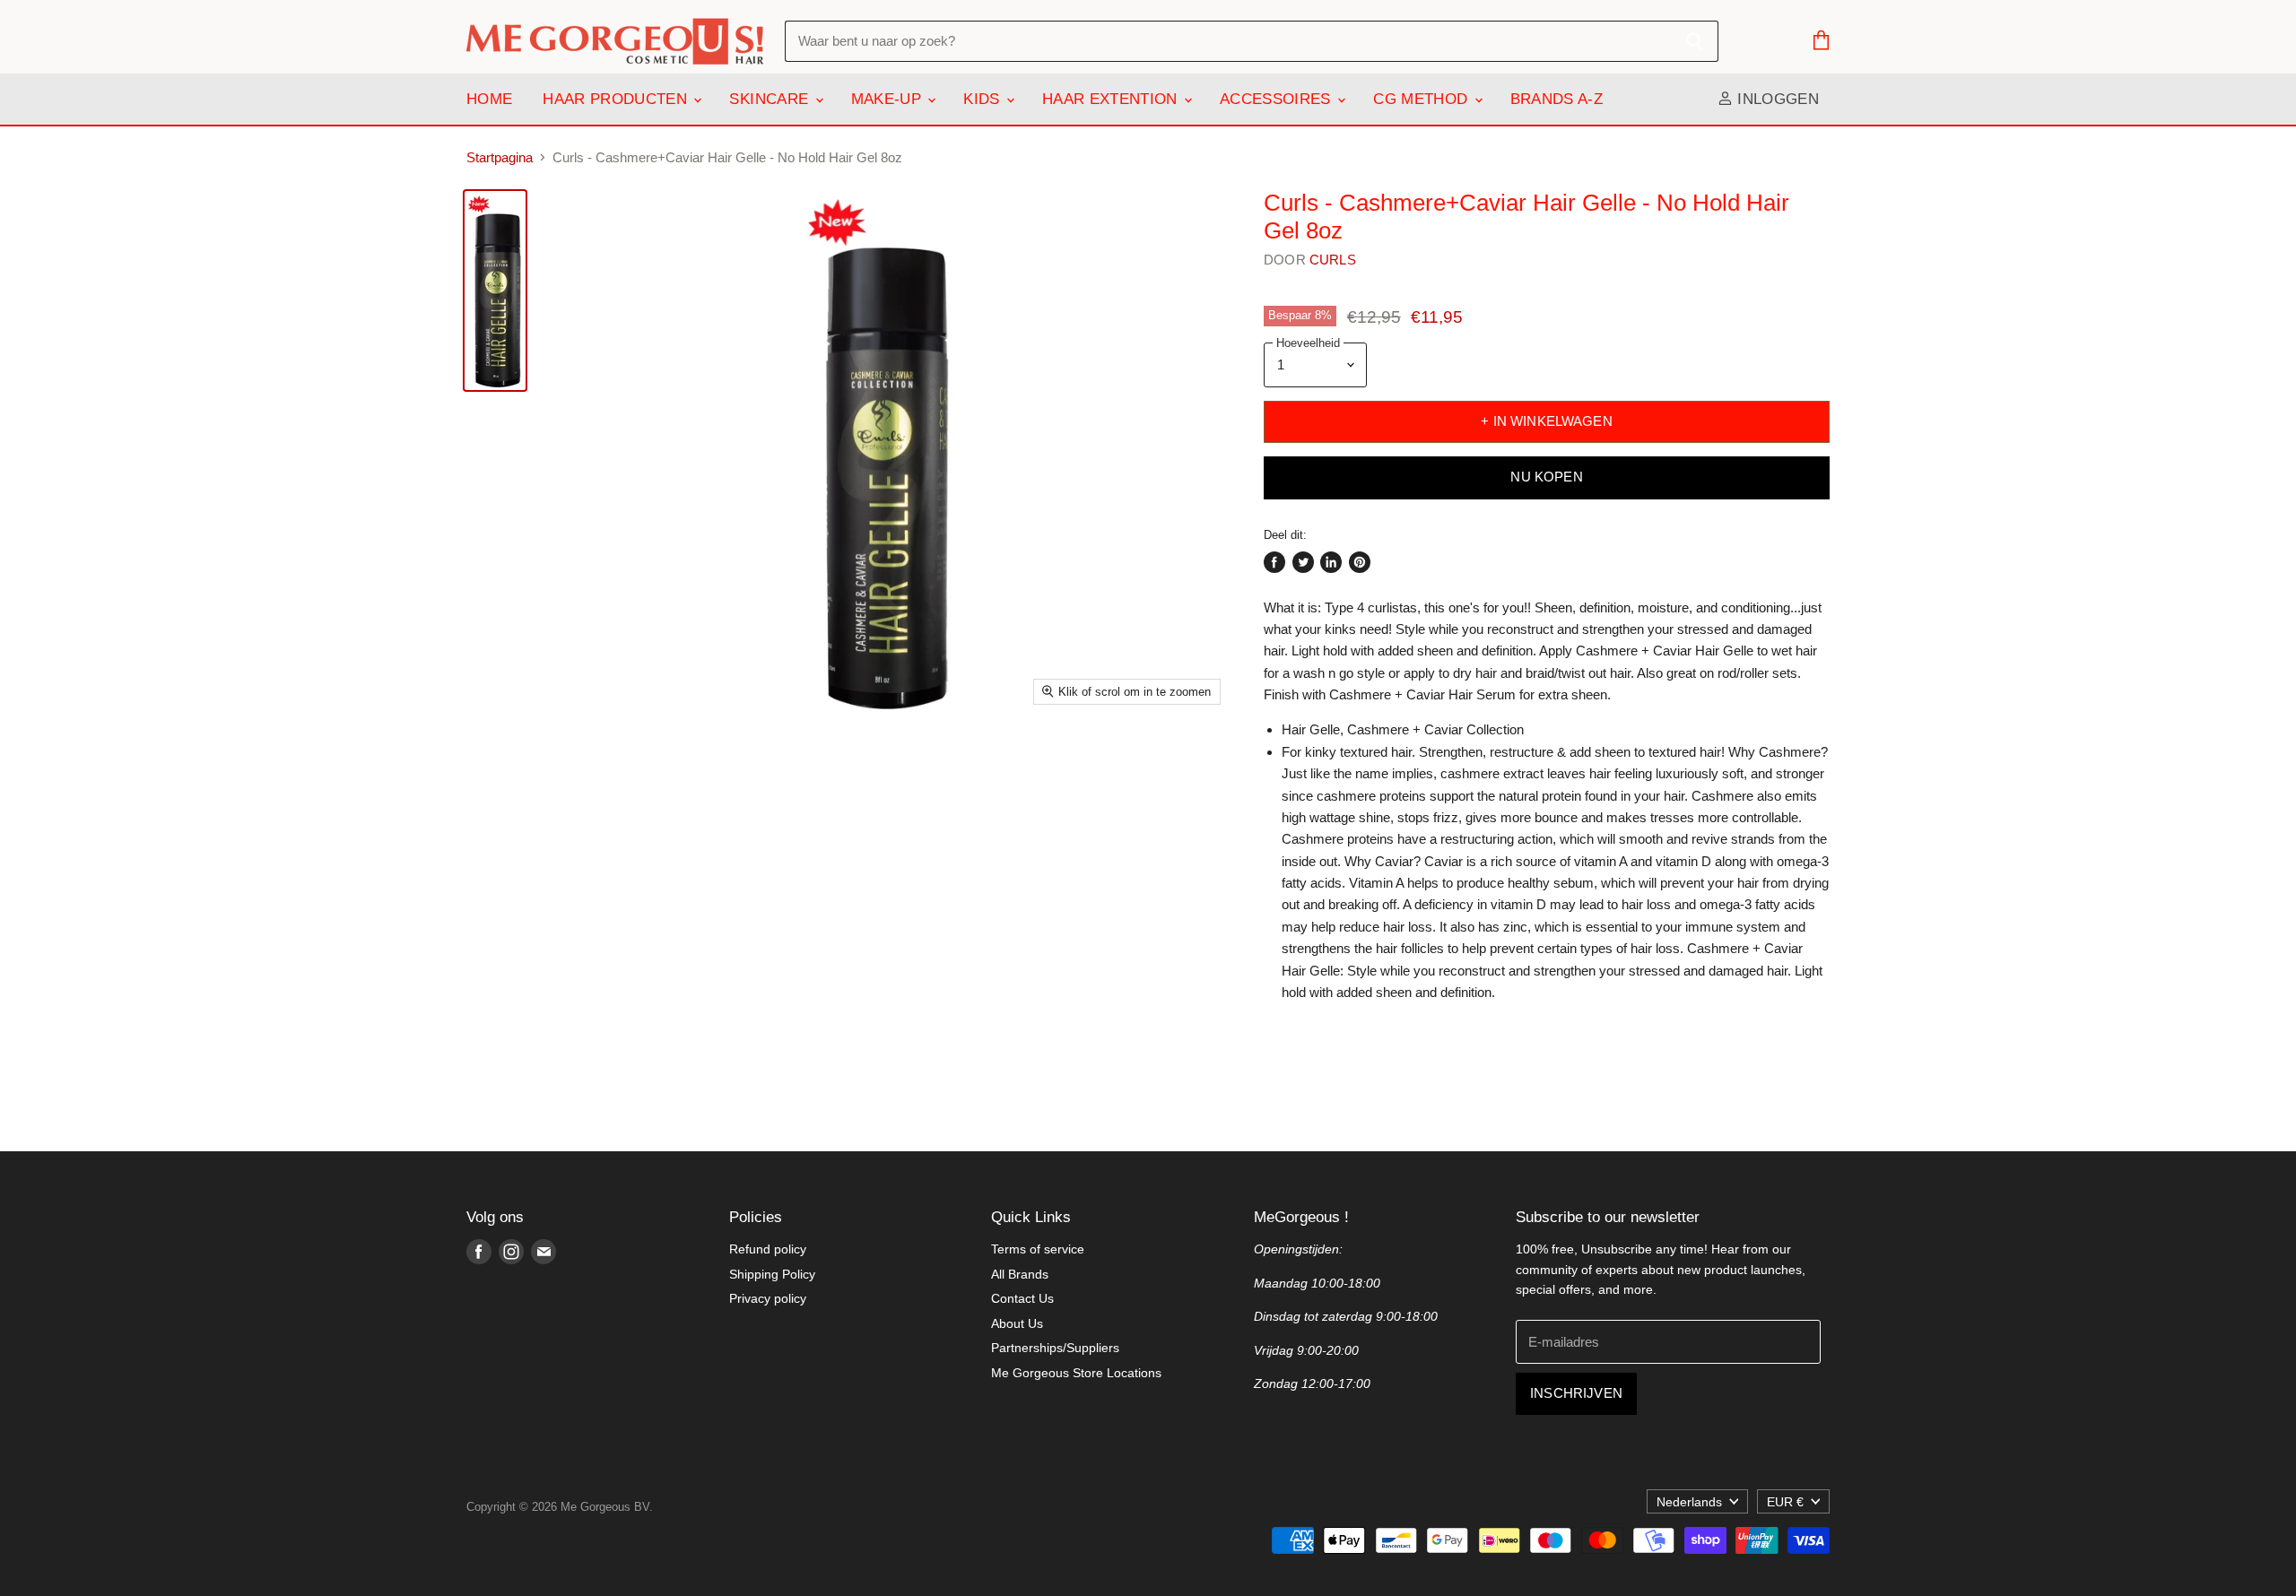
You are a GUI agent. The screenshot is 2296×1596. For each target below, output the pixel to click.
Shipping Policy (772, 1274)
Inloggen (1776, 99)
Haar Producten (617, 99)
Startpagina (500, 157)
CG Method (1422, 99)
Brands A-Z (1557, 99)
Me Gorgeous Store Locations (1076, 1373)
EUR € (1785, 1502)
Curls (1333, 260)
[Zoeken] (1695, 41)
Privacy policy (768, 1298)
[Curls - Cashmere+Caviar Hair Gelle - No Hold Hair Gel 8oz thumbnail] (495, 291)
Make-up (889, 99)
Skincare (771, 99)
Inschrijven (1576, 1393)
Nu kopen (1546, 477)
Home (489, 99)
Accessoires (1278, 99)
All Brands (1020, 1274)
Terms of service (1038, 1249)
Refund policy (768, 1249)
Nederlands (1689, 1502)
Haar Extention (1112, 99)
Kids (984, 99)
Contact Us (1022, 1298)
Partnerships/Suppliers (1055, 1348)
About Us (1017, 1323)
